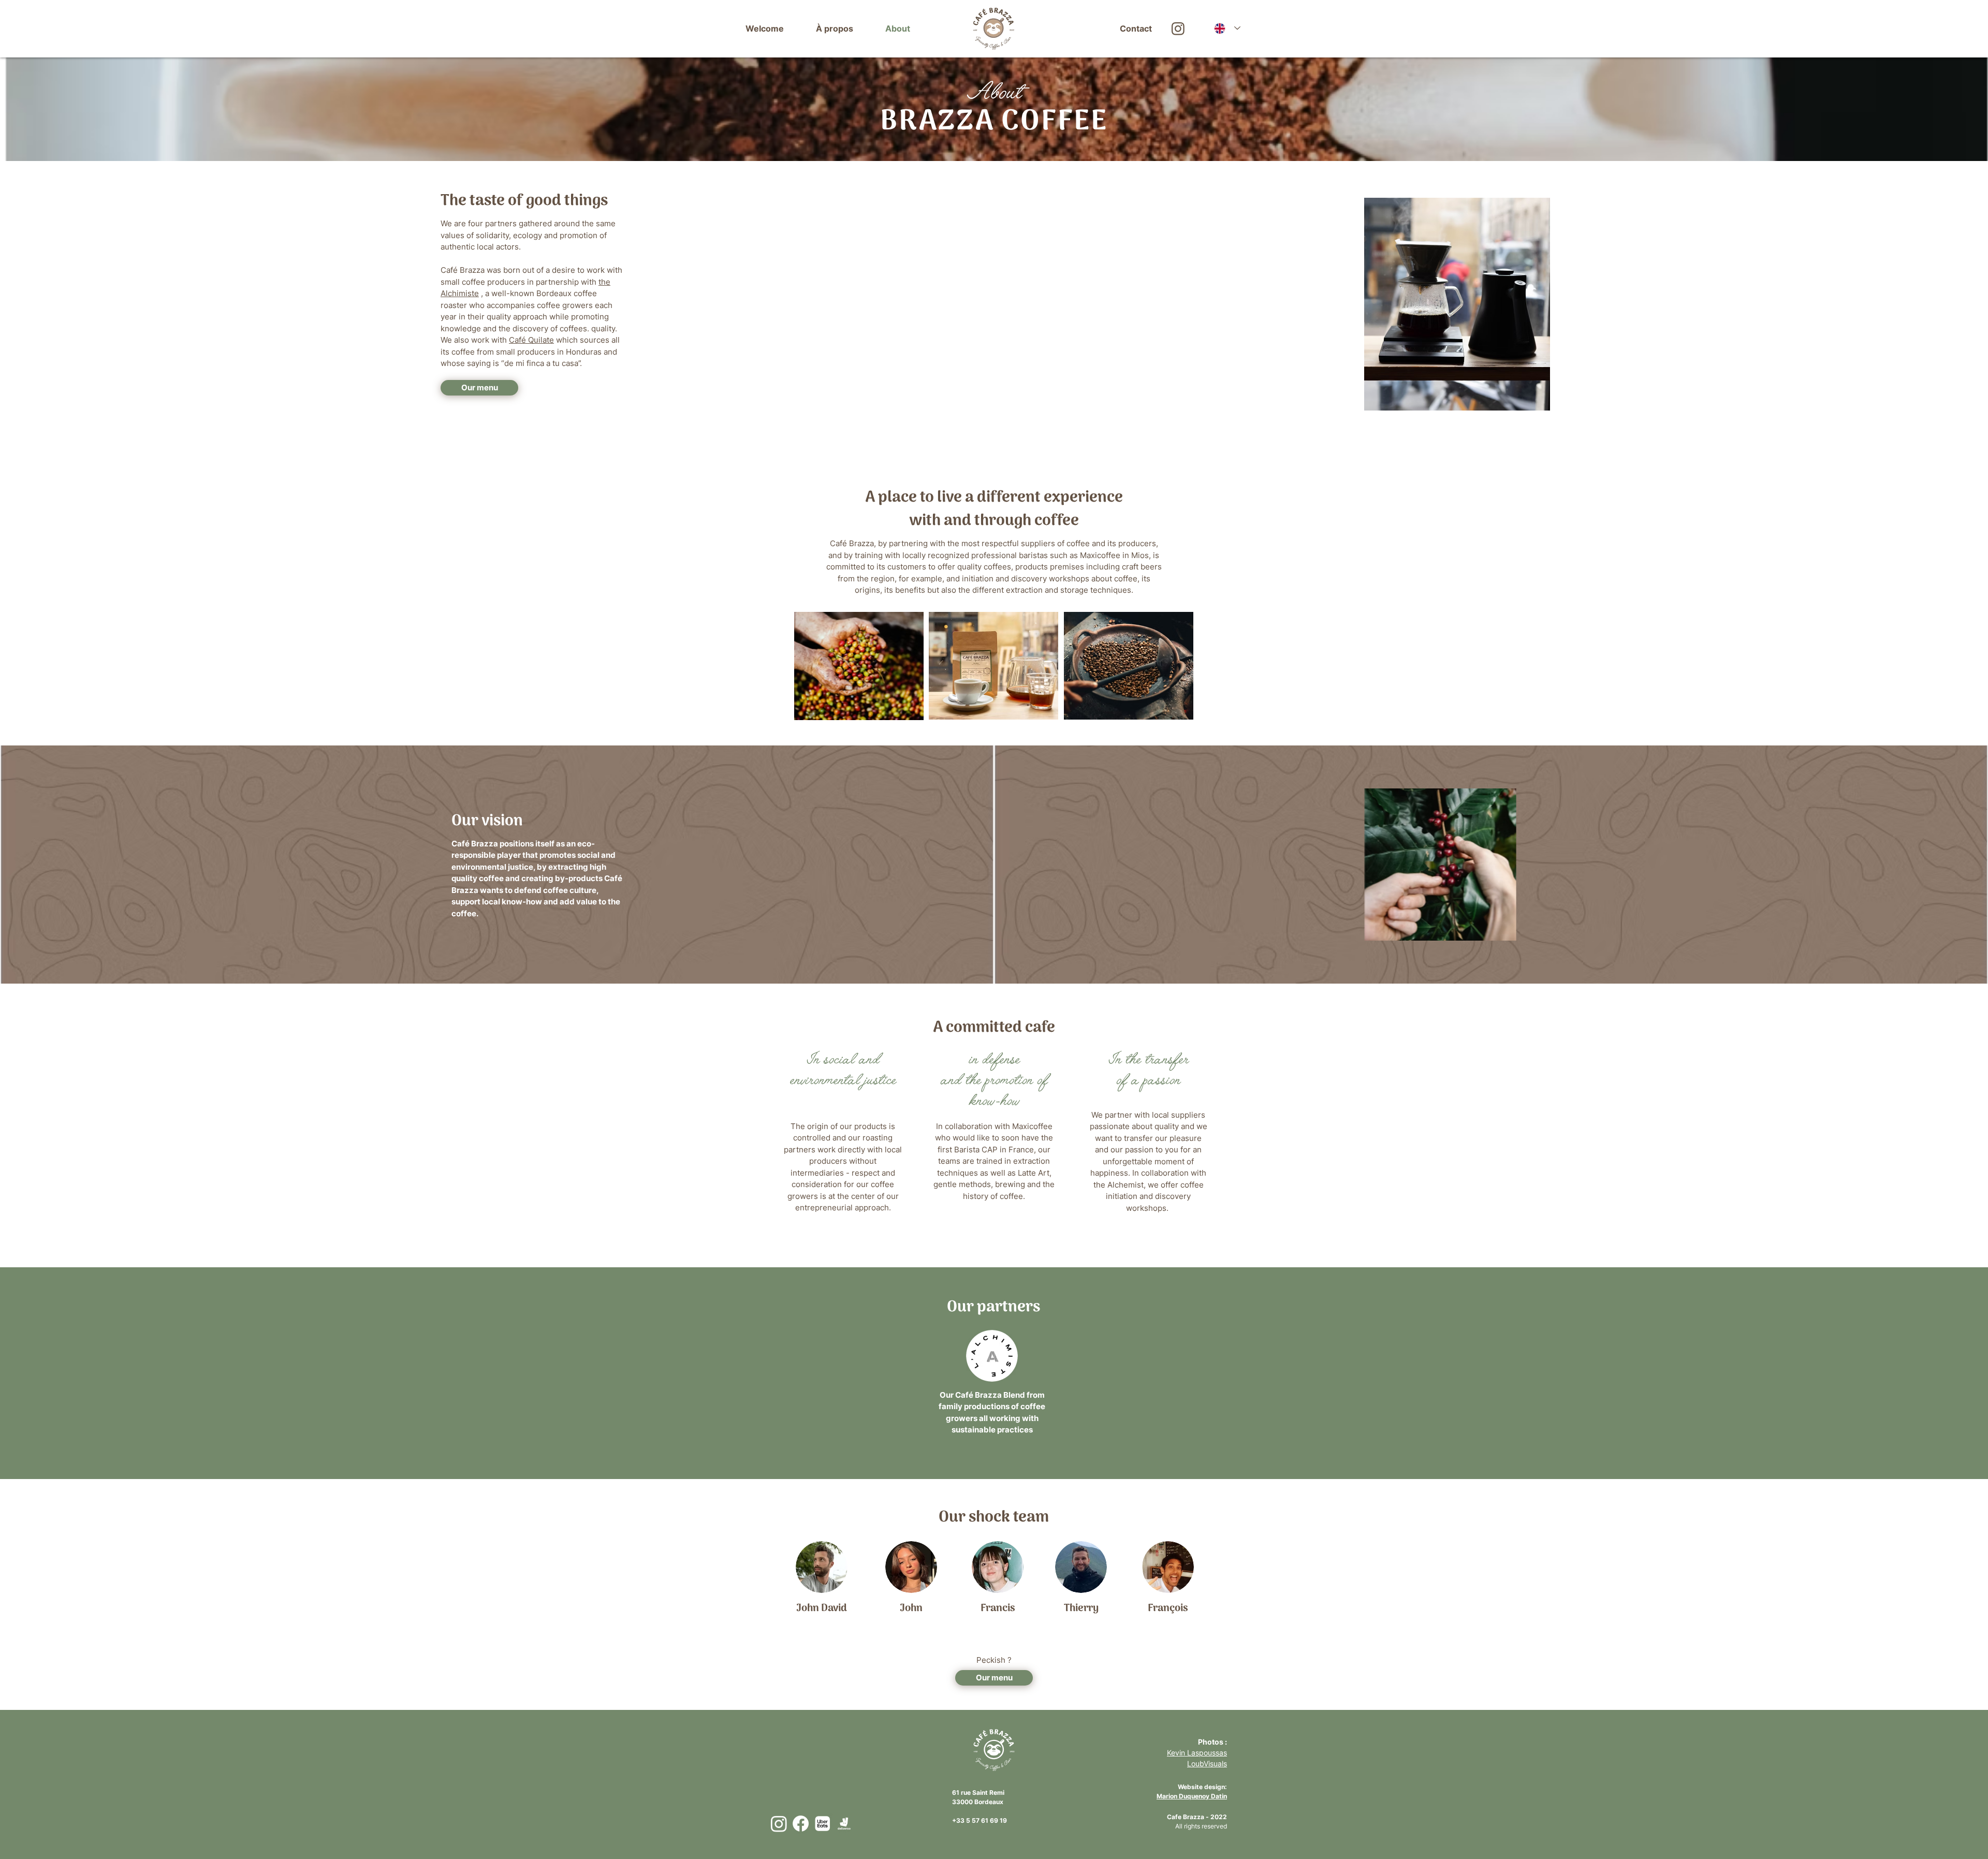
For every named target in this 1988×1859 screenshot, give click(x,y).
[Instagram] (779, 1824)
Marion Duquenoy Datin (1192, 1796)
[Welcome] (994, 29)
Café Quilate (531, 340)
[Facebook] (801, 1824)
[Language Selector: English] (1227, 28)
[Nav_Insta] (1178, 29)
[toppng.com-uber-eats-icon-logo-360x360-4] (822, 1824)
